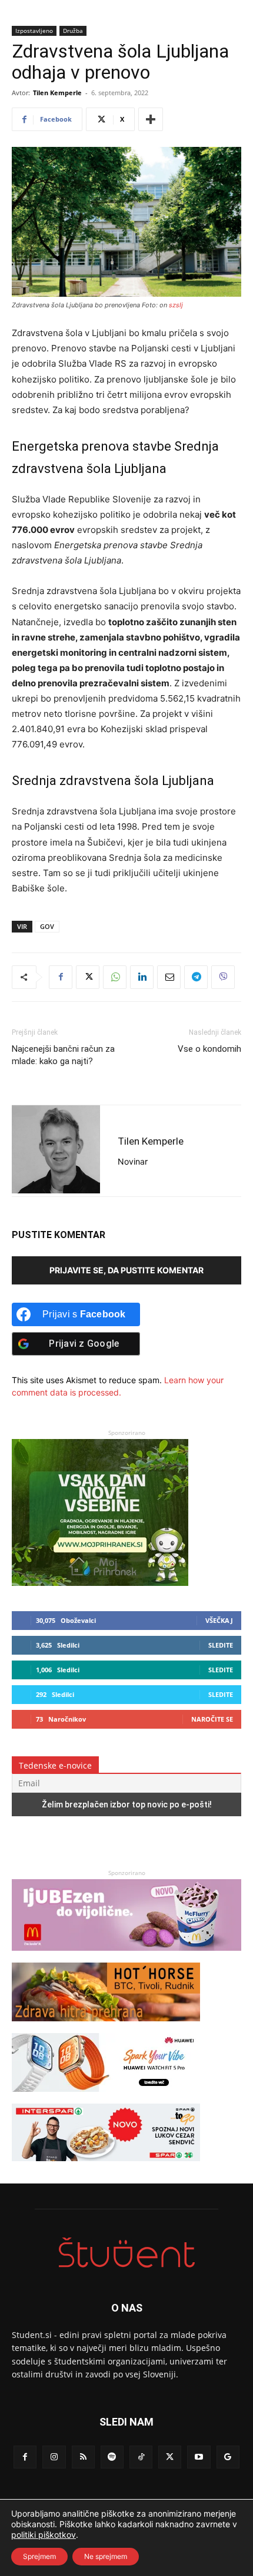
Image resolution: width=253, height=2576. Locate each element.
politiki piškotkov (44, 2535)
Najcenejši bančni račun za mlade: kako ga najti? (63, 1055)
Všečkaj (219, 1620)
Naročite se (212, 1719)
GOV (47, 926)
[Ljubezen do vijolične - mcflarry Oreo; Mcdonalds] (126, 1956)
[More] (151, 119)
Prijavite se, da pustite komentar (126, 1270)
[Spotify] (112, 2457)
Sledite (221, 1645)
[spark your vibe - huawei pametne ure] (106, 2097)
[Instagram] (54, 2457)
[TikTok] (141, 2457)
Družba (73, 31)
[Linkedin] (142, 977)
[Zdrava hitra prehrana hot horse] (106, 2027)
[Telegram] (196, 977)
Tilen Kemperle (57, 93)
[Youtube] (199, 2457)
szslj (176, 305)
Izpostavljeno (34, 31)
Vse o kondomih (209, 1049)
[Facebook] (61, 977)
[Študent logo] (126, 2253)
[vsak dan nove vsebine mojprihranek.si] (100, 1583)
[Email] (169, 977)
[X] (88, 977)
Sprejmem (39, 2556)
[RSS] (83, 2457)
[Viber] (223, 977)
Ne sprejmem (106, 2556)
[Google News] (228, 2457)
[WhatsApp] (115, 977)
